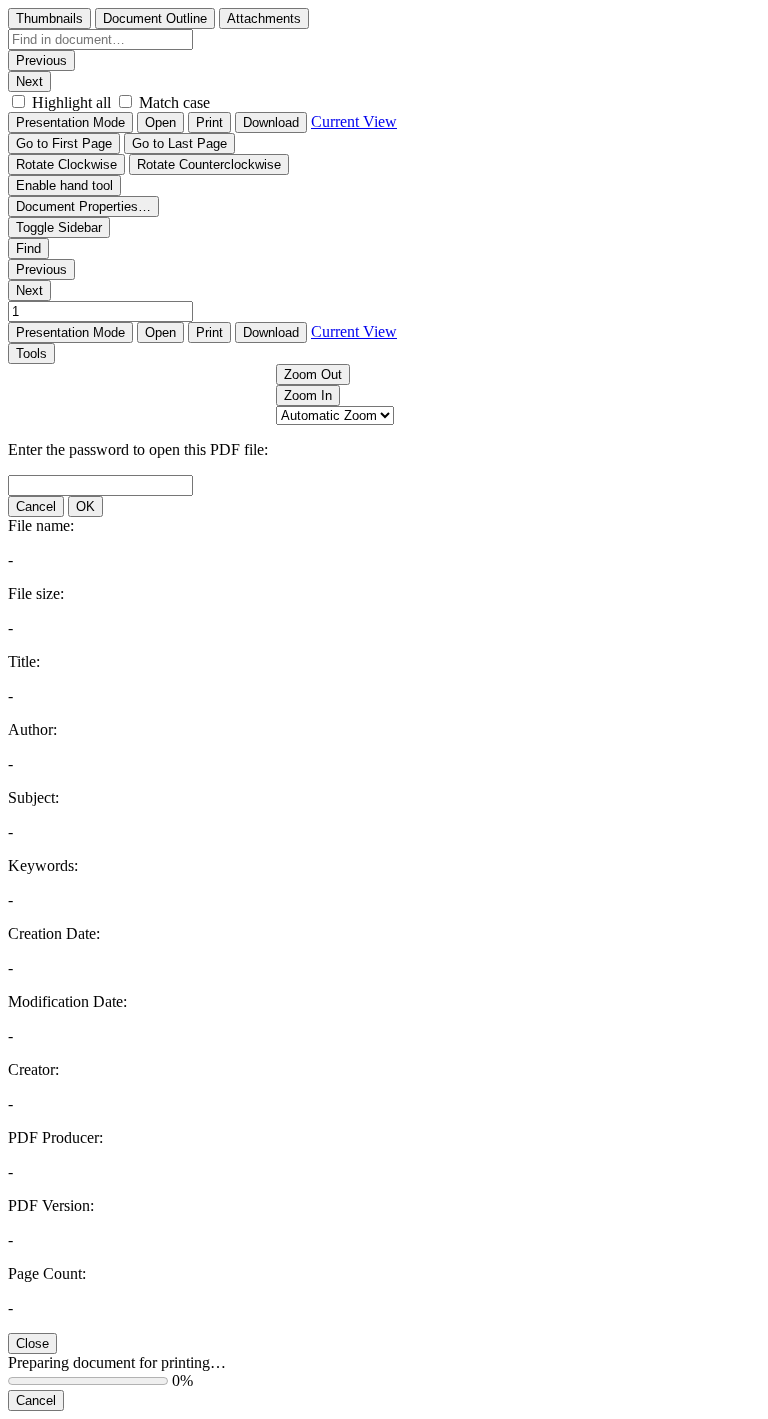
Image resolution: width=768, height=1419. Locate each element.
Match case (174, 102)
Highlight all (71, 102)
